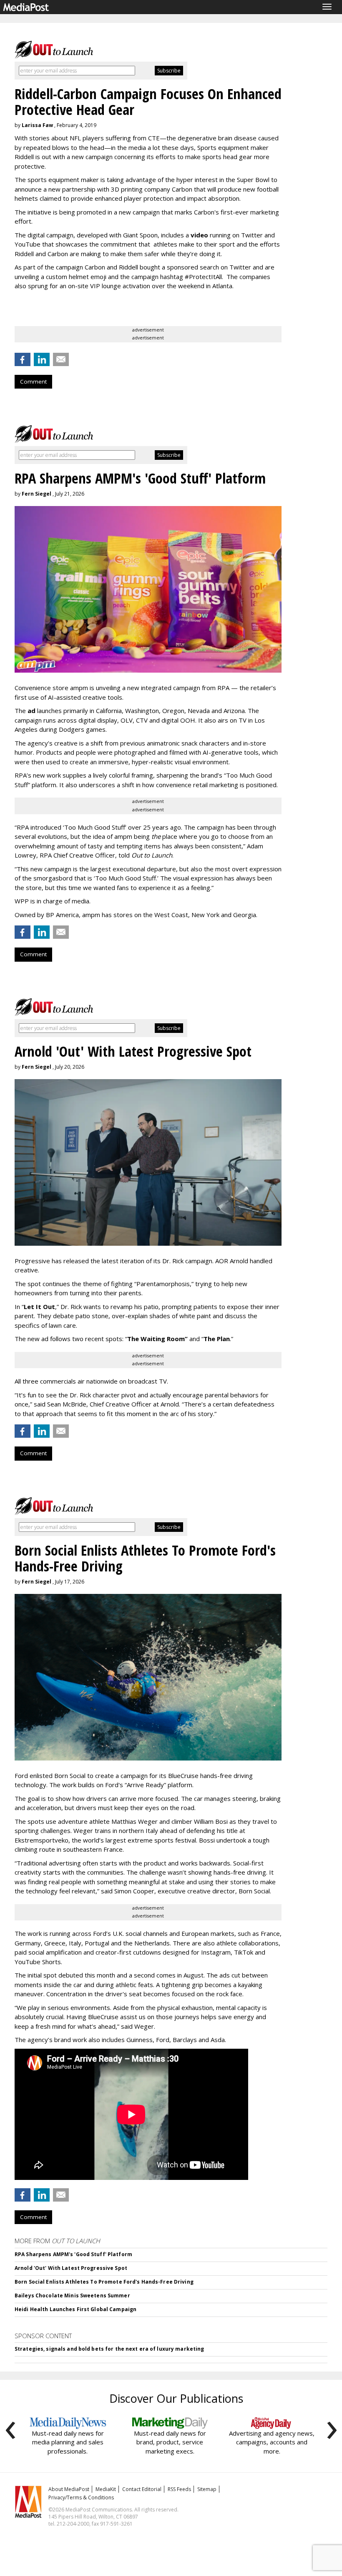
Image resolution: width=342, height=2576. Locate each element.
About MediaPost (69, 2489)
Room (177, 1339)
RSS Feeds (179, 2489)
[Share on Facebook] (23, 359)
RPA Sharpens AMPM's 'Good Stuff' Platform (73, 2254)
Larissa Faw (37, 125)
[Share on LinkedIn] (42, 359)
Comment (33, 382)
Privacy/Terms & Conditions (81, 2497)
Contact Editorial (142, 2489)
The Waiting (146, 1339)
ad (31, 711)
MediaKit (106, 2489)
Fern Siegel (36, 494)
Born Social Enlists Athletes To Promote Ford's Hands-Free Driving (104, 2282)
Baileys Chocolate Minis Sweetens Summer (72, 2295)
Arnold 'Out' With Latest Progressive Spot (71, 2268)
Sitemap (207, 2489)
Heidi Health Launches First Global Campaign (75, 2309)
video (199, 235)
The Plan (217, 1339)
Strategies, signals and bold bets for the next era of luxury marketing (109, 2349)
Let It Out (39, 1307)
